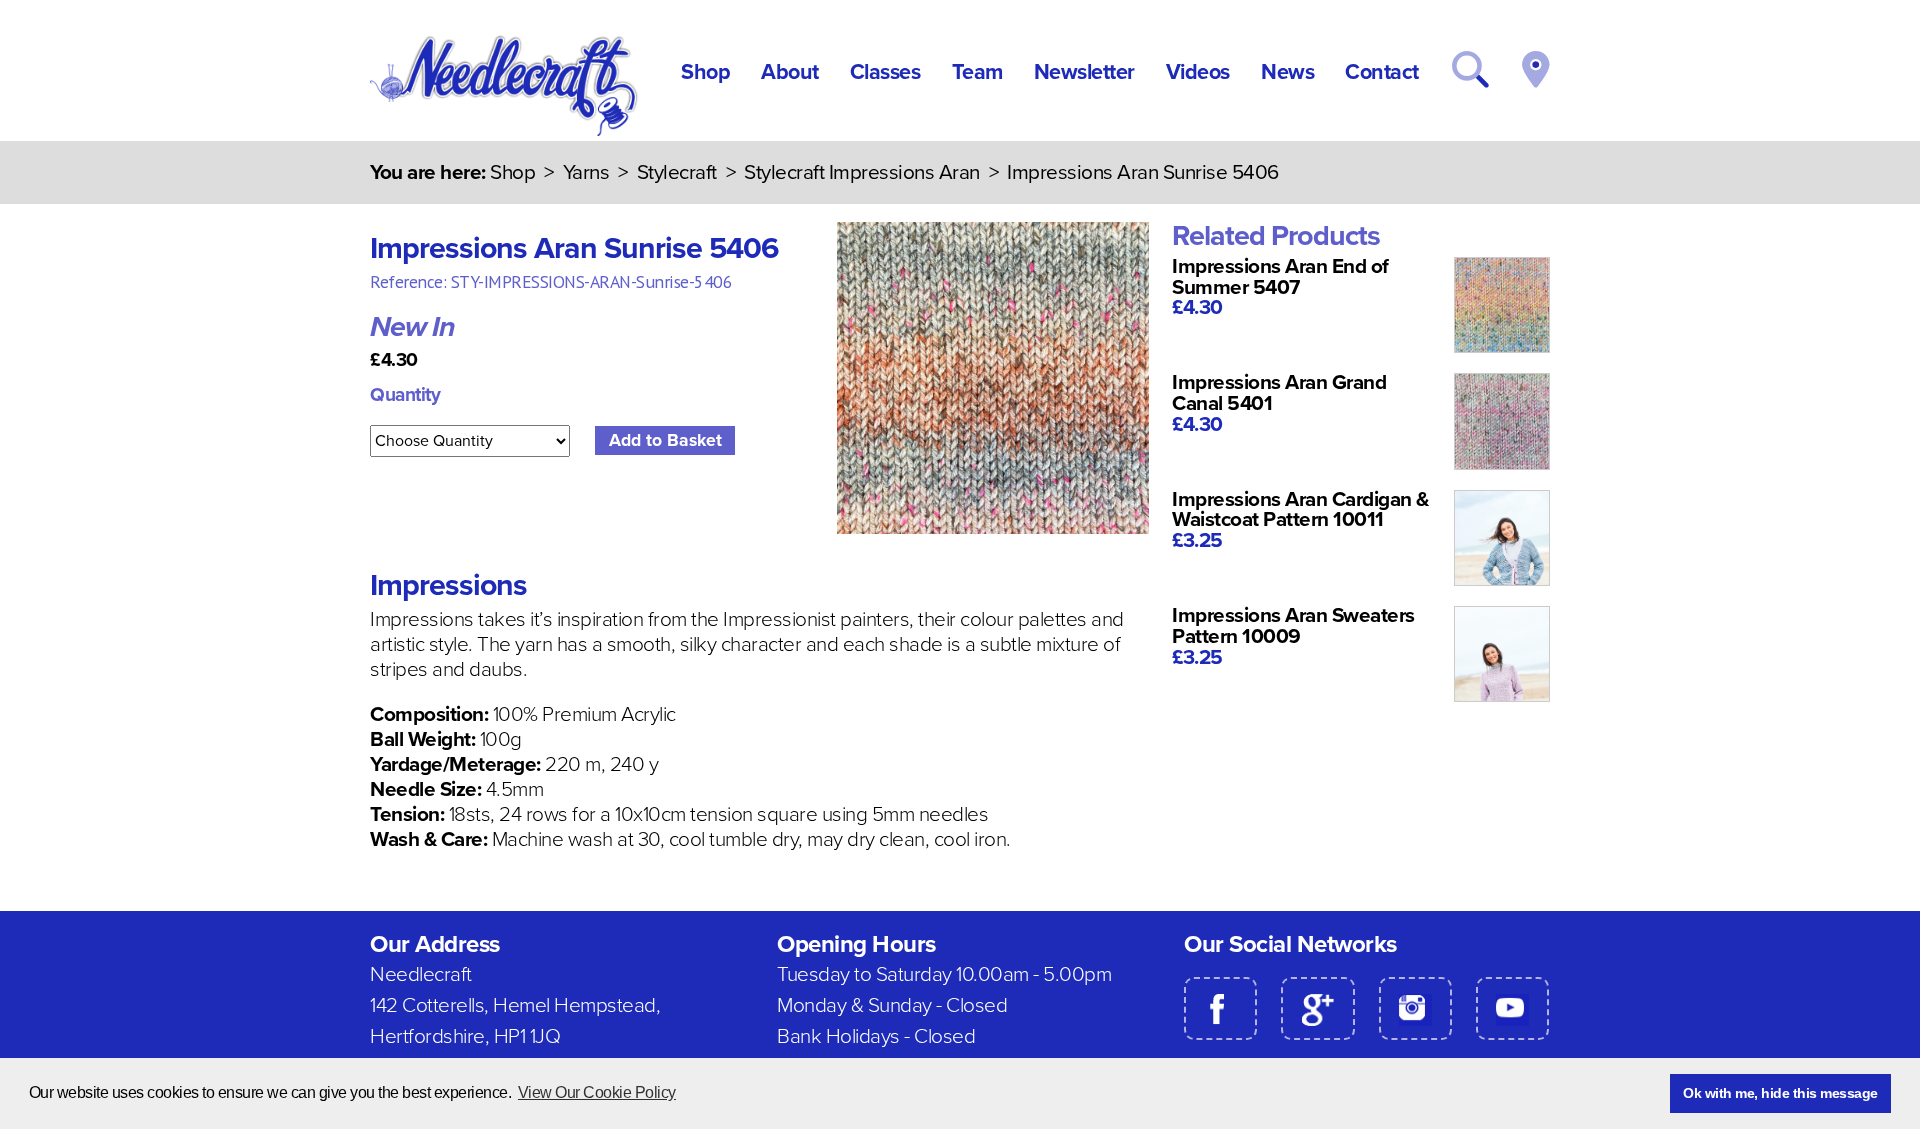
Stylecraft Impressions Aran (862, 172)
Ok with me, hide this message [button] (1780, 1093)
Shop (705, 72)
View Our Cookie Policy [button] (597, 1092)
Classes (885, 72)
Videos (1198, 72)
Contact (1382, 72)
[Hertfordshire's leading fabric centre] (505, 131)
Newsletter (1084, 72)
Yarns (586, 172)
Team (977, 72)
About (790, 72)
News (1287, 72)
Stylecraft (677, 172)
